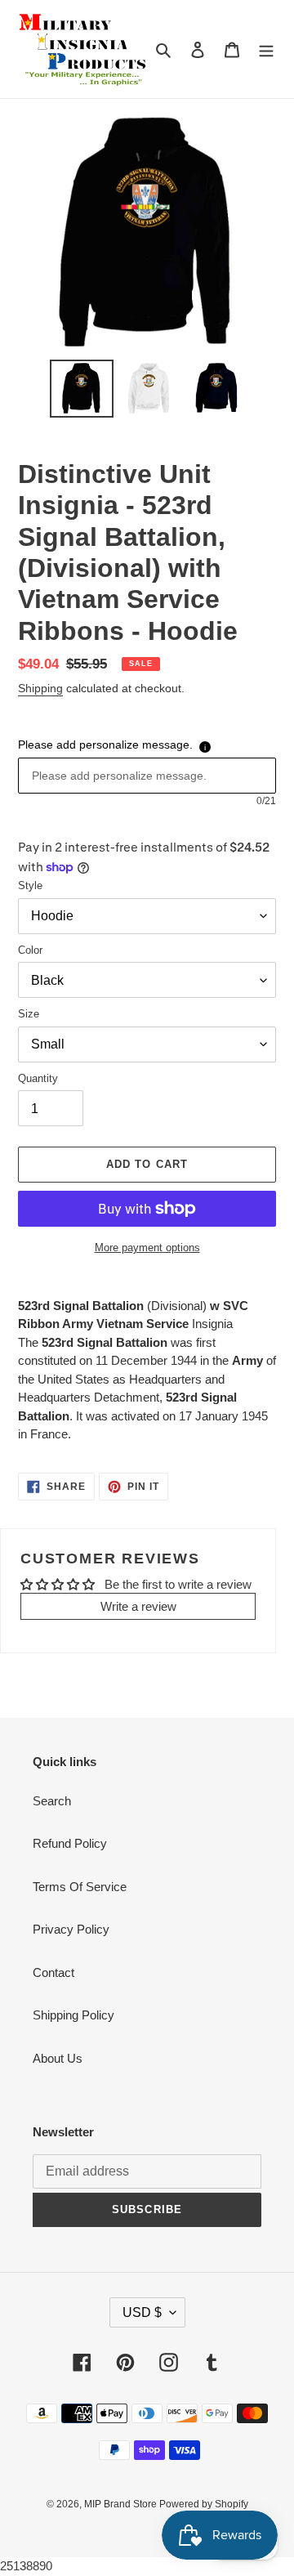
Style (30, 885)
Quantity (38, 1078)
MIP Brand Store (122, 2504)
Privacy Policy (71, 1929)
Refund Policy (70, 1843)
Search (52, 1801)
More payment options (147, 1248)
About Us (58, 2058)
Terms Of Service (80, 1887)
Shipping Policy (73, 2015)
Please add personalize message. (105, 745)
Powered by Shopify (204, 2504)
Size (29, 1014)
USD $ (142, 2312)
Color (30, 950)
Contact (53, 1972)
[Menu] (266, 49)
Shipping (40, 688)
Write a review (138, 1606)
